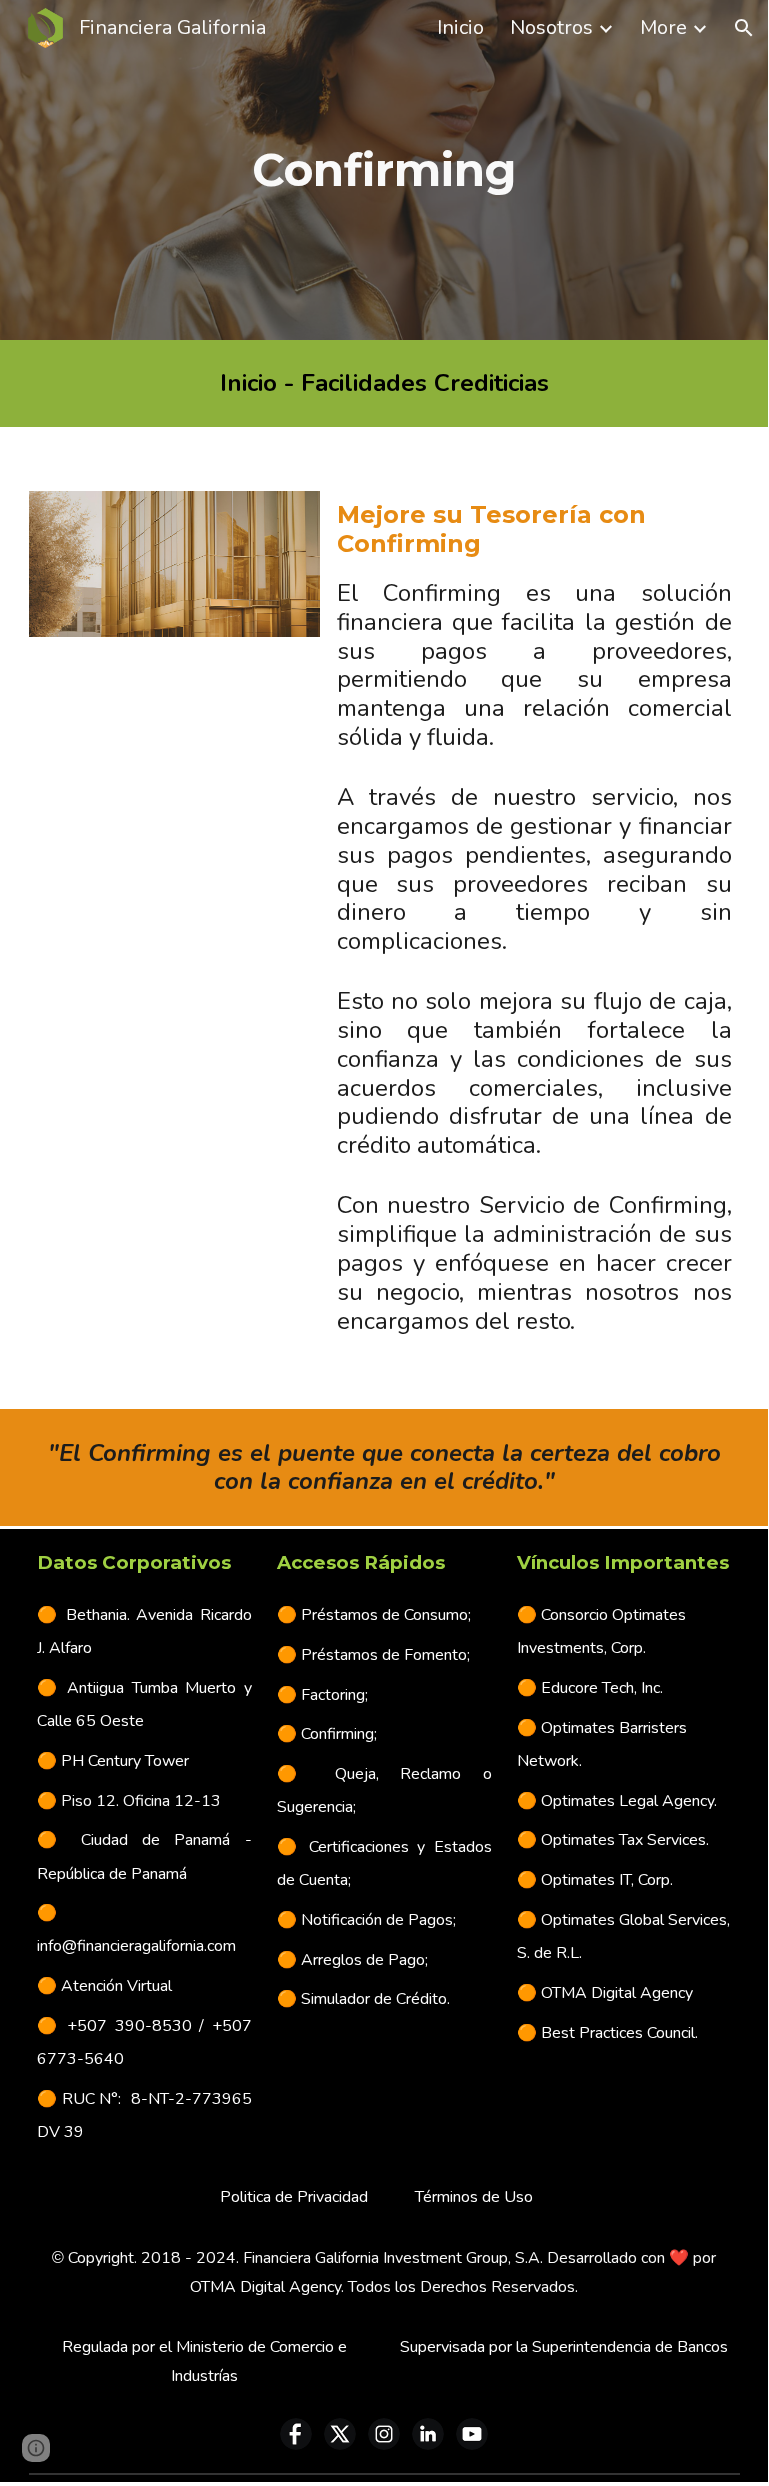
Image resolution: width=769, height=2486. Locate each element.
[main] (384, 170)
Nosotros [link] (551, 27)
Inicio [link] (460, 27)
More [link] (663, 27)
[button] (744, 28)
